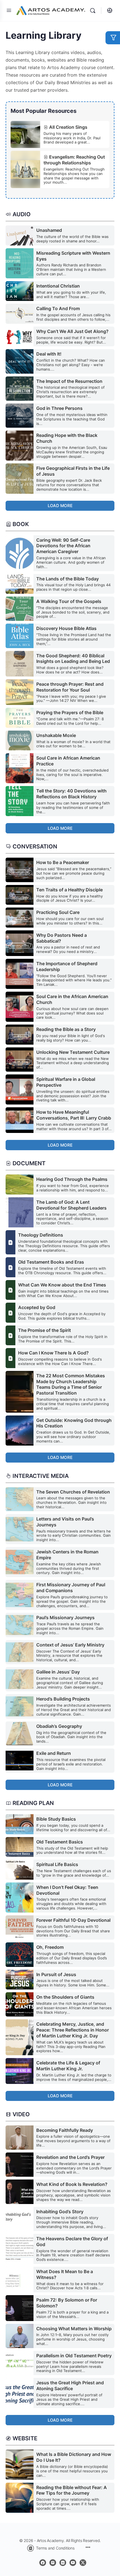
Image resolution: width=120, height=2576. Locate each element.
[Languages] (108, 11)
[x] (83, 2563)
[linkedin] (63, 2563)
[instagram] (53, 2563)
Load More (60, 506)
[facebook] (43, 2563)
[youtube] (73, 2563)
